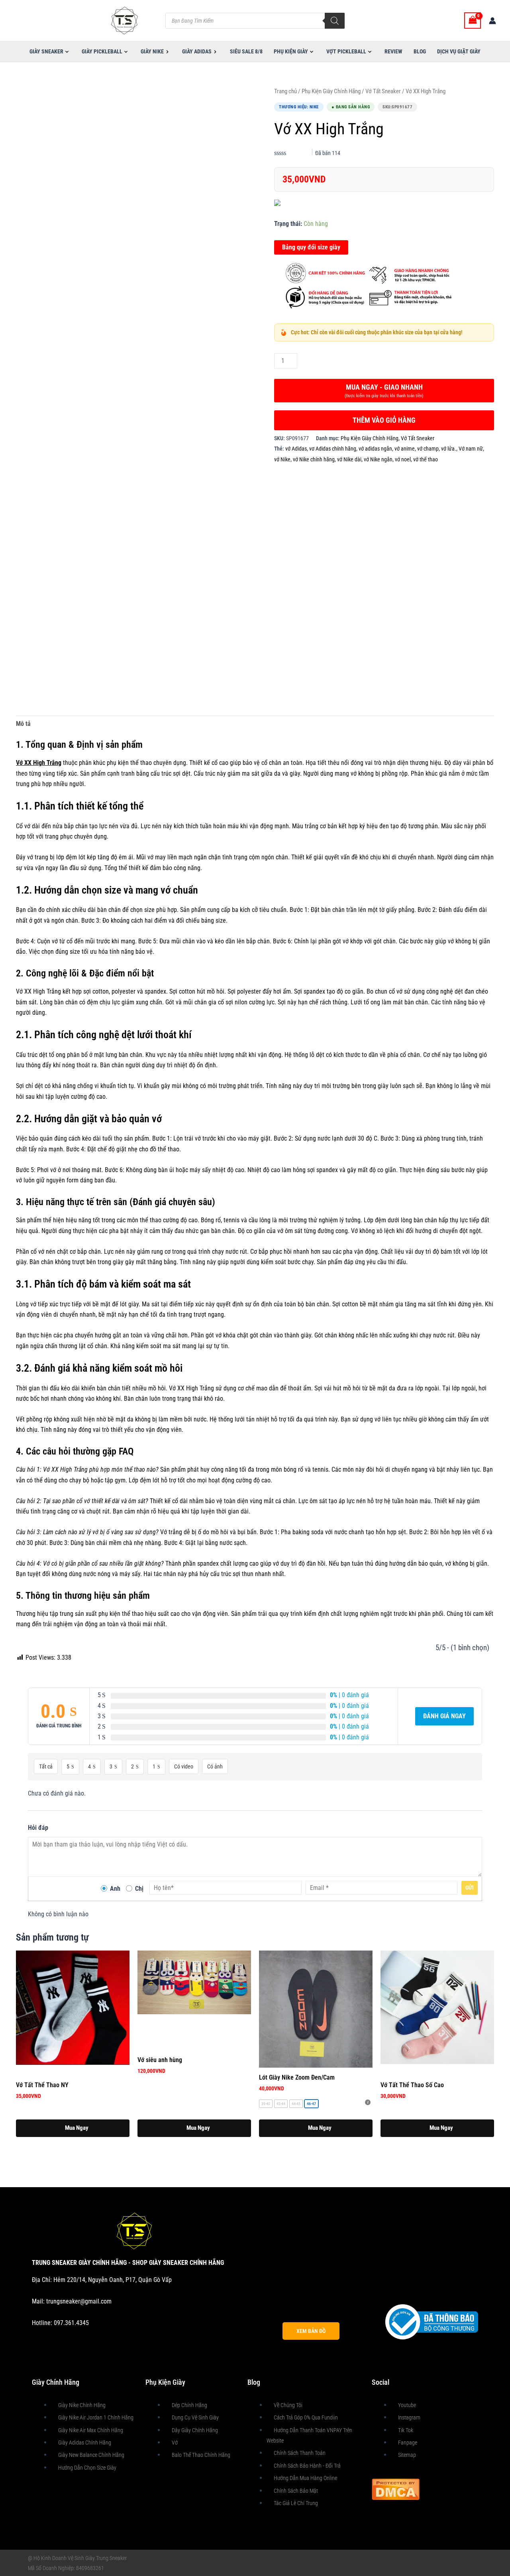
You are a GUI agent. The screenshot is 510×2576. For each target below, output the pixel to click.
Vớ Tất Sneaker (383, 91)
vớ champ (428, 449)
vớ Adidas (296, 449)
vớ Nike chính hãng (314, 460)
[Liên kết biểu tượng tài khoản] (492, 21)
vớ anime (405, 449)
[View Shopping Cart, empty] (473, 21)
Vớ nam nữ (471, 449)
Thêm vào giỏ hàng (384, 420)
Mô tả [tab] (23, 724)
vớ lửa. (449, 449)
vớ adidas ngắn (375, 449)
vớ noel (403, 460)
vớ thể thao (426, 460)
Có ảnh (215, 1766)
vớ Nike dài (349, 460)
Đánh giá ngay (444, 1716)
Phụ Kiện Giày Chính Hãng (331, 91)
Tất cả (46, 1766)
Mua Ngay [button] (77, 2128)
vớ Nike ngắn (378, 460)
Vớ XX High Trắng (39, 763)
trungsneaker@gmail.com (79, 2301)
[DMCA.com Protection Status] (396, 2489)
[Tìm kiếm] (335, 21)
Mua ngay (384, 391)
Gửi (470, 1888)
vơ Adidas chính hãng (333, 449)
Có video (184, 1766)
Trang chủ (285, 91)
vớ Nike (282, 460)
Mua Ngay (320, 2128)
